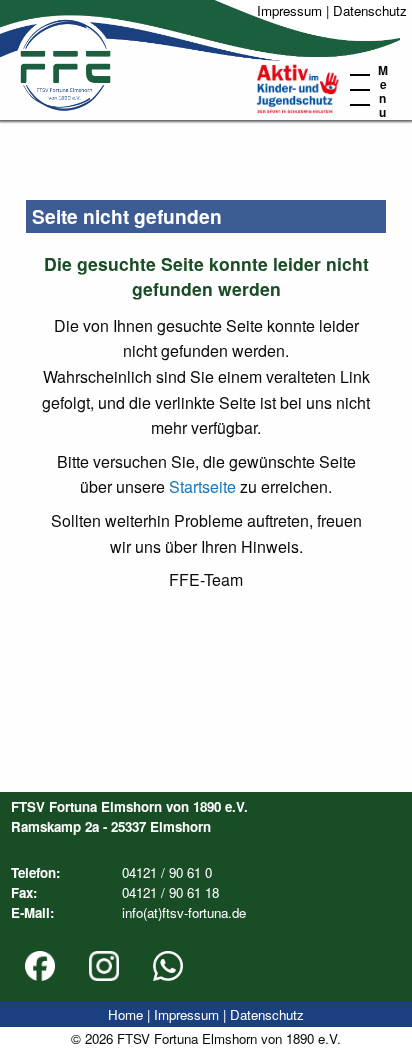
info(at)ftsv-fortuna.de (184, 912)
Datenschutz (370, 10)
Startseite (202, 486)
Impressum (289, 10)
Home (125, 1014)
